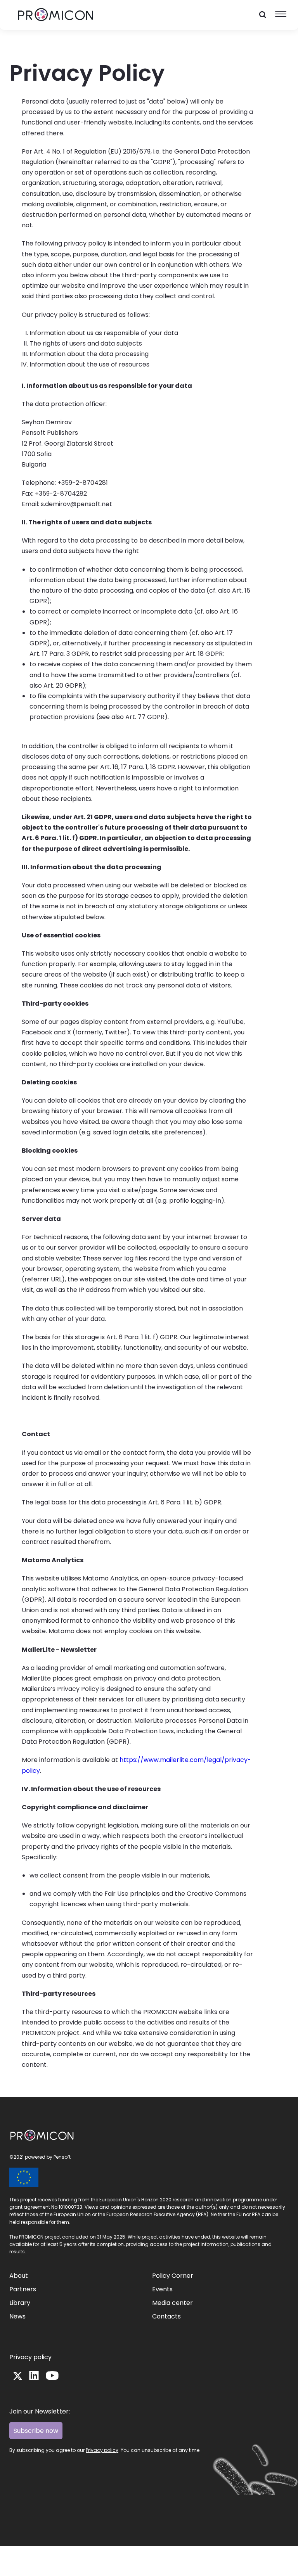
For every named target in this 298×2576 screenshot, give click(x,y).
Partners (23, 2289)
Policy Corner (173, 2276)
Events (162, 2289)
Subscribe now (36, 2431)
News (17, 2316)
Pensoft (62, 2157)
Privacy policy (30, 2357)
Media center (172, 2303)
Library (20, 2303)
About (19, 2276)
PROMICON (26, 2133)
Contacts (166, 2316)
